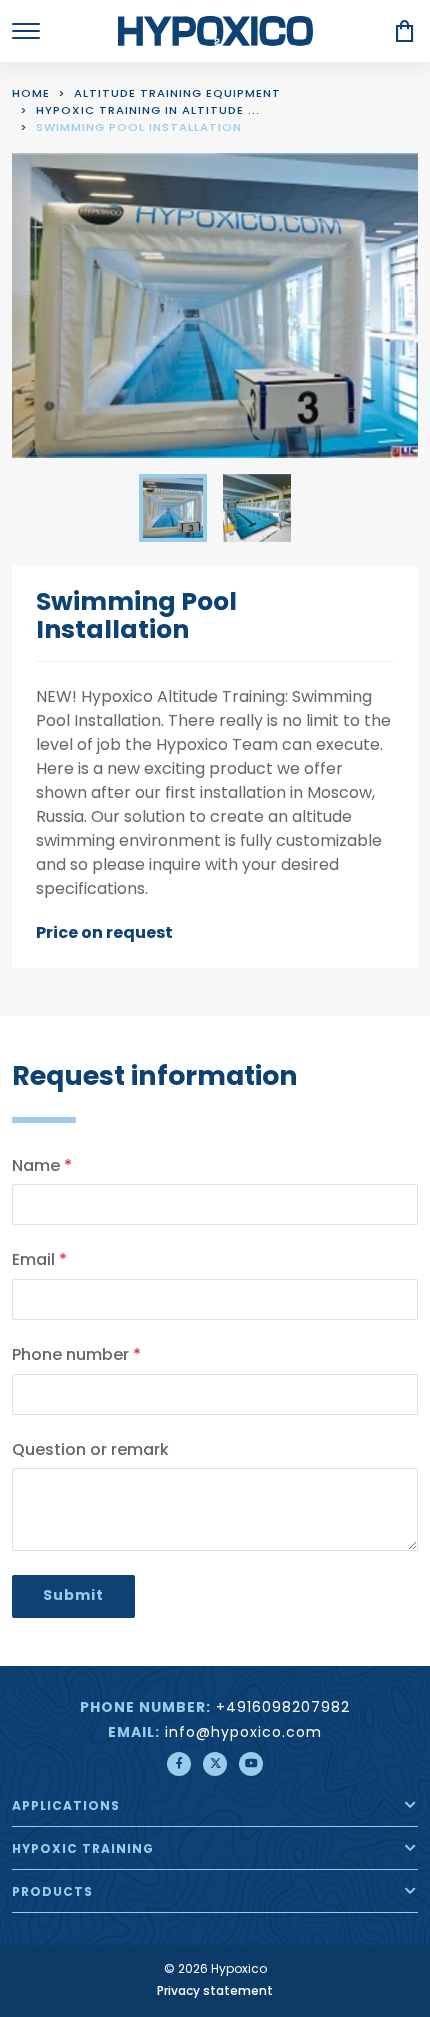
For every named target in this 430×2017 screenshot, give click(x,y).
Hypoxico (215, 31)
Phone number (76, 1356)
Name (42, 1167)
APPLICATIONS (66, 1807)
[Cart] (405, 31)
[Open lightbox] (215, 306)
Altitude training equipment (177, 94)
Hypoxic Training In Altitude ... (148, 111)
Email (39, 1261)
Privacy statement (215, 1992)
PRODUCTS (52, 1893)
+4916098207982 (283, 1708)
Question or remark (90, 1451)
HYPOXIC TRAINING (83, 1850)
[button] (410, 1805)
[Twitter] (215, 1764)
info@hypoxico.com (243, 1733)
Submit (73, 1596)
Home (31, 94)
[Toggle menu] (26, 31)
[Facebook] (179, 1764)
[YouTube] (251, 1764)
